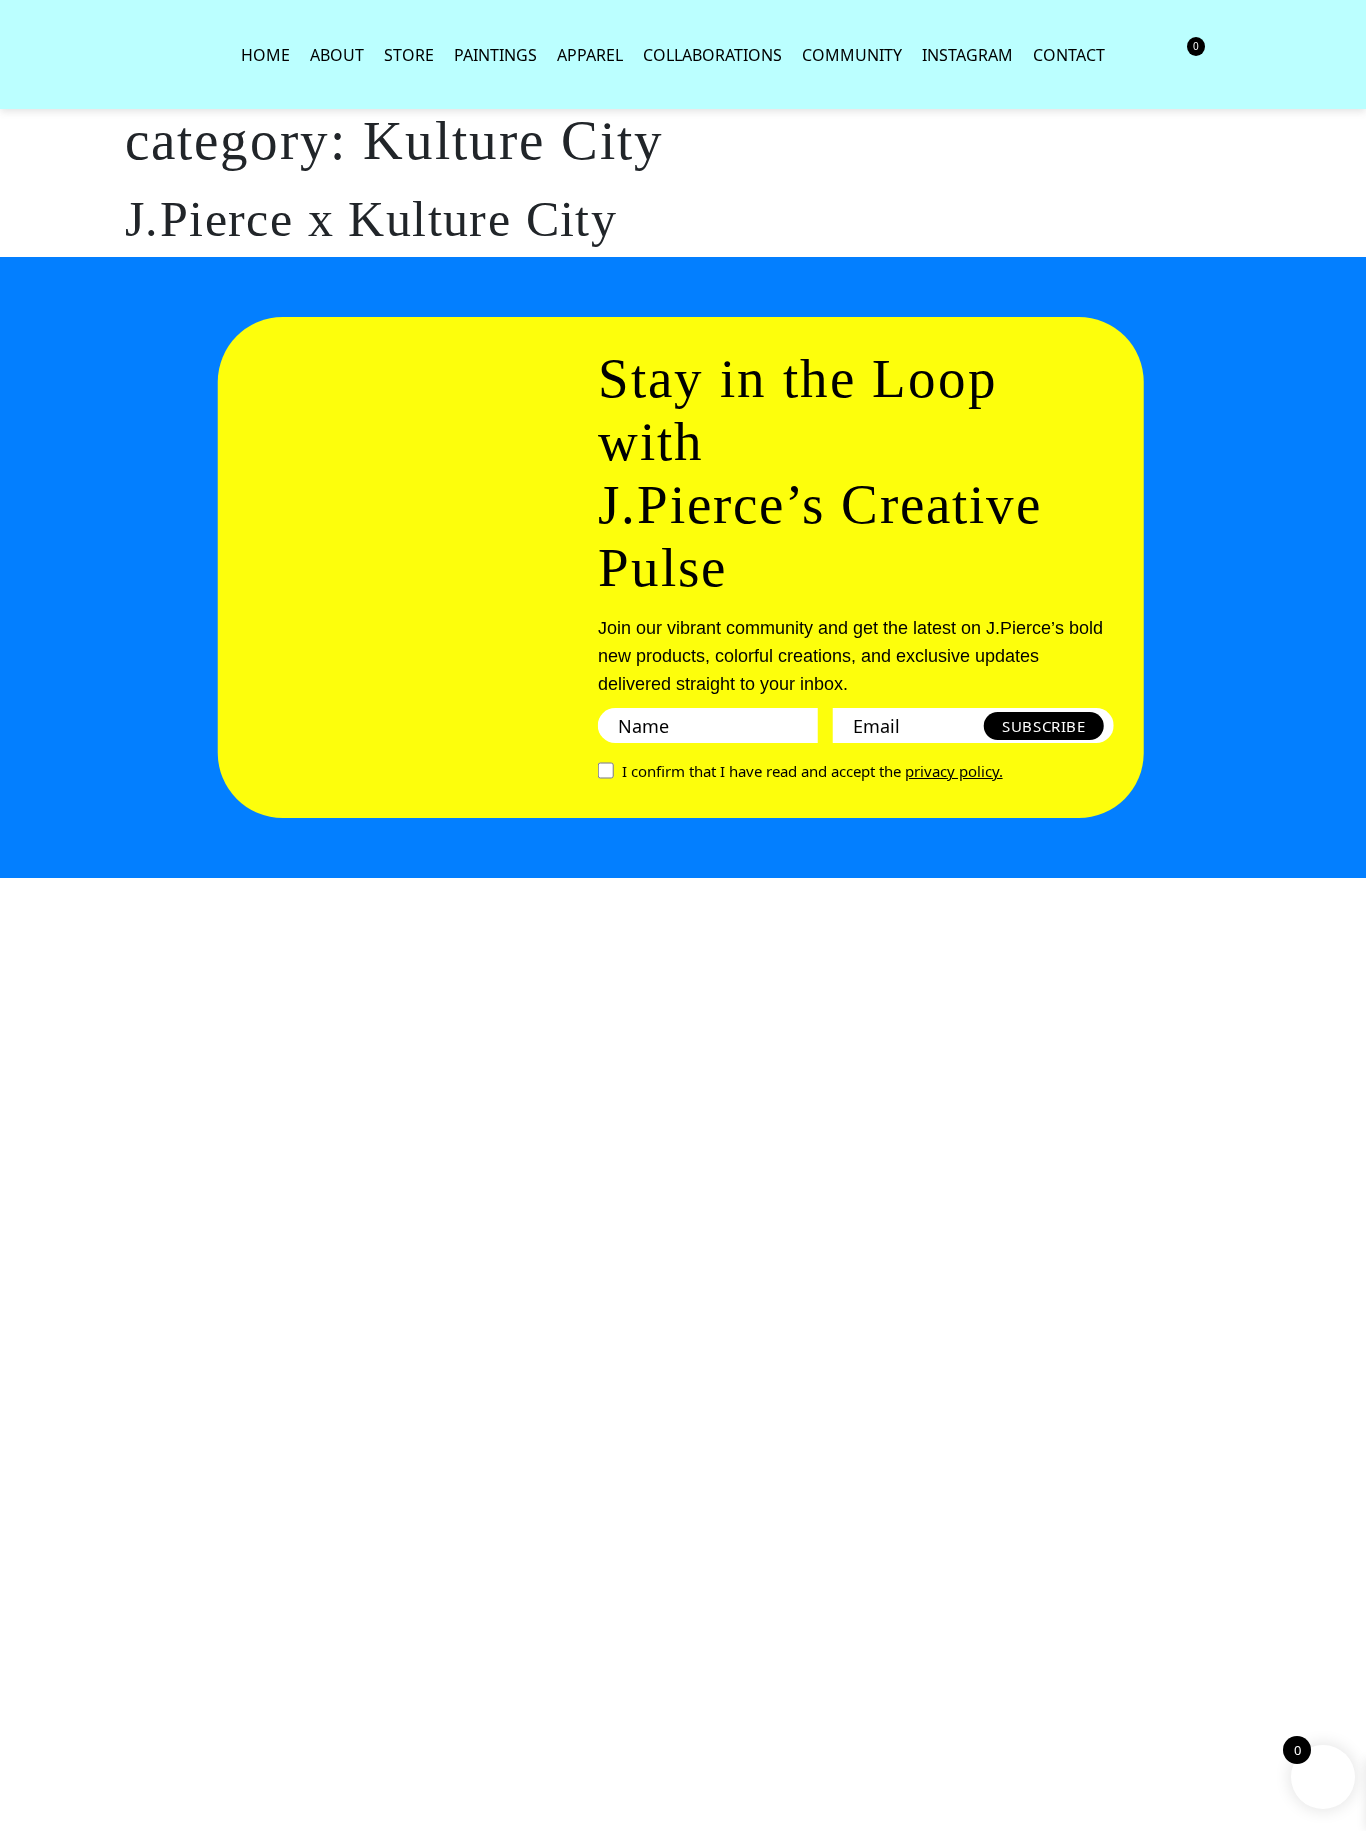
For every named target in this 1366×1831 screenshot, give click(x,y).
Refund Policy (50, 1529)
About (337, 55)
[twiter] (50, 1383)
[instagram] (50, 1310)
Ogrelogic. (50, 1812)
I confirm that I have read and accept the (812, 771)
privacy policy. (954, 771)
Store (409, 55)
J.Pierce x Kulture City (371, 219)
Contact (1069, 55)
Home (265, 55)
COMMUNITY (852, 55)
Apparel (590, 55)
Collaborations (712, 55)
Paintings (495, 55)
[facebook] (50, 1237)
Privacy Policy (50, 1462)
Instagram (967, 55)
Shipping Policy (50, 1596)
